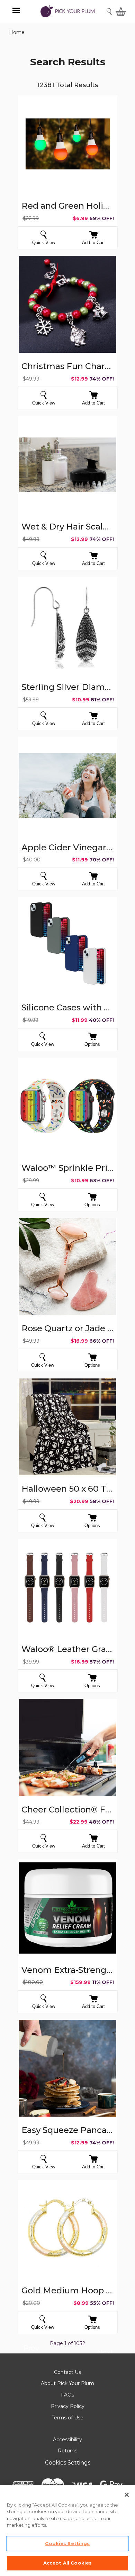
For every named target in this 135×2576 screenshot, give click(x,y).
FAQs (67, 2395)
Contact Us (67, 2372)
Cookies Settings (68, 2463)
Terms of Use (67, 2418)
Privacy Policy (68, 2406)
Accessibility (67, 2440)
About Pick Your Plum (67, 2383)
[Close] (127, 2495)
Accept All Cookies (67, 2563)
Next (105, 2353)
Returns (67, 2451)
